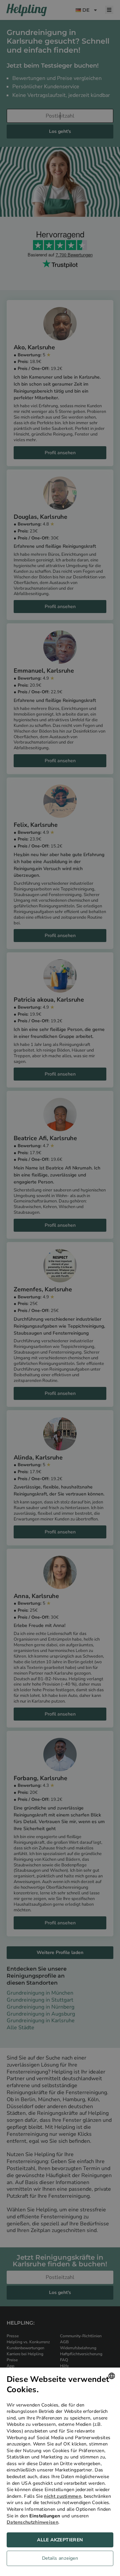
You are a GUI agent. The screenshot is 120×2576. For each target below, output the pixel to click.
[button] (60, 2560)
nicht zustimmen (63, 2496)
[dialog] (60, 2472)
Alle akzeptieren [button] (60, 2540)
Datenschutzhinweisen (32, 2522)
